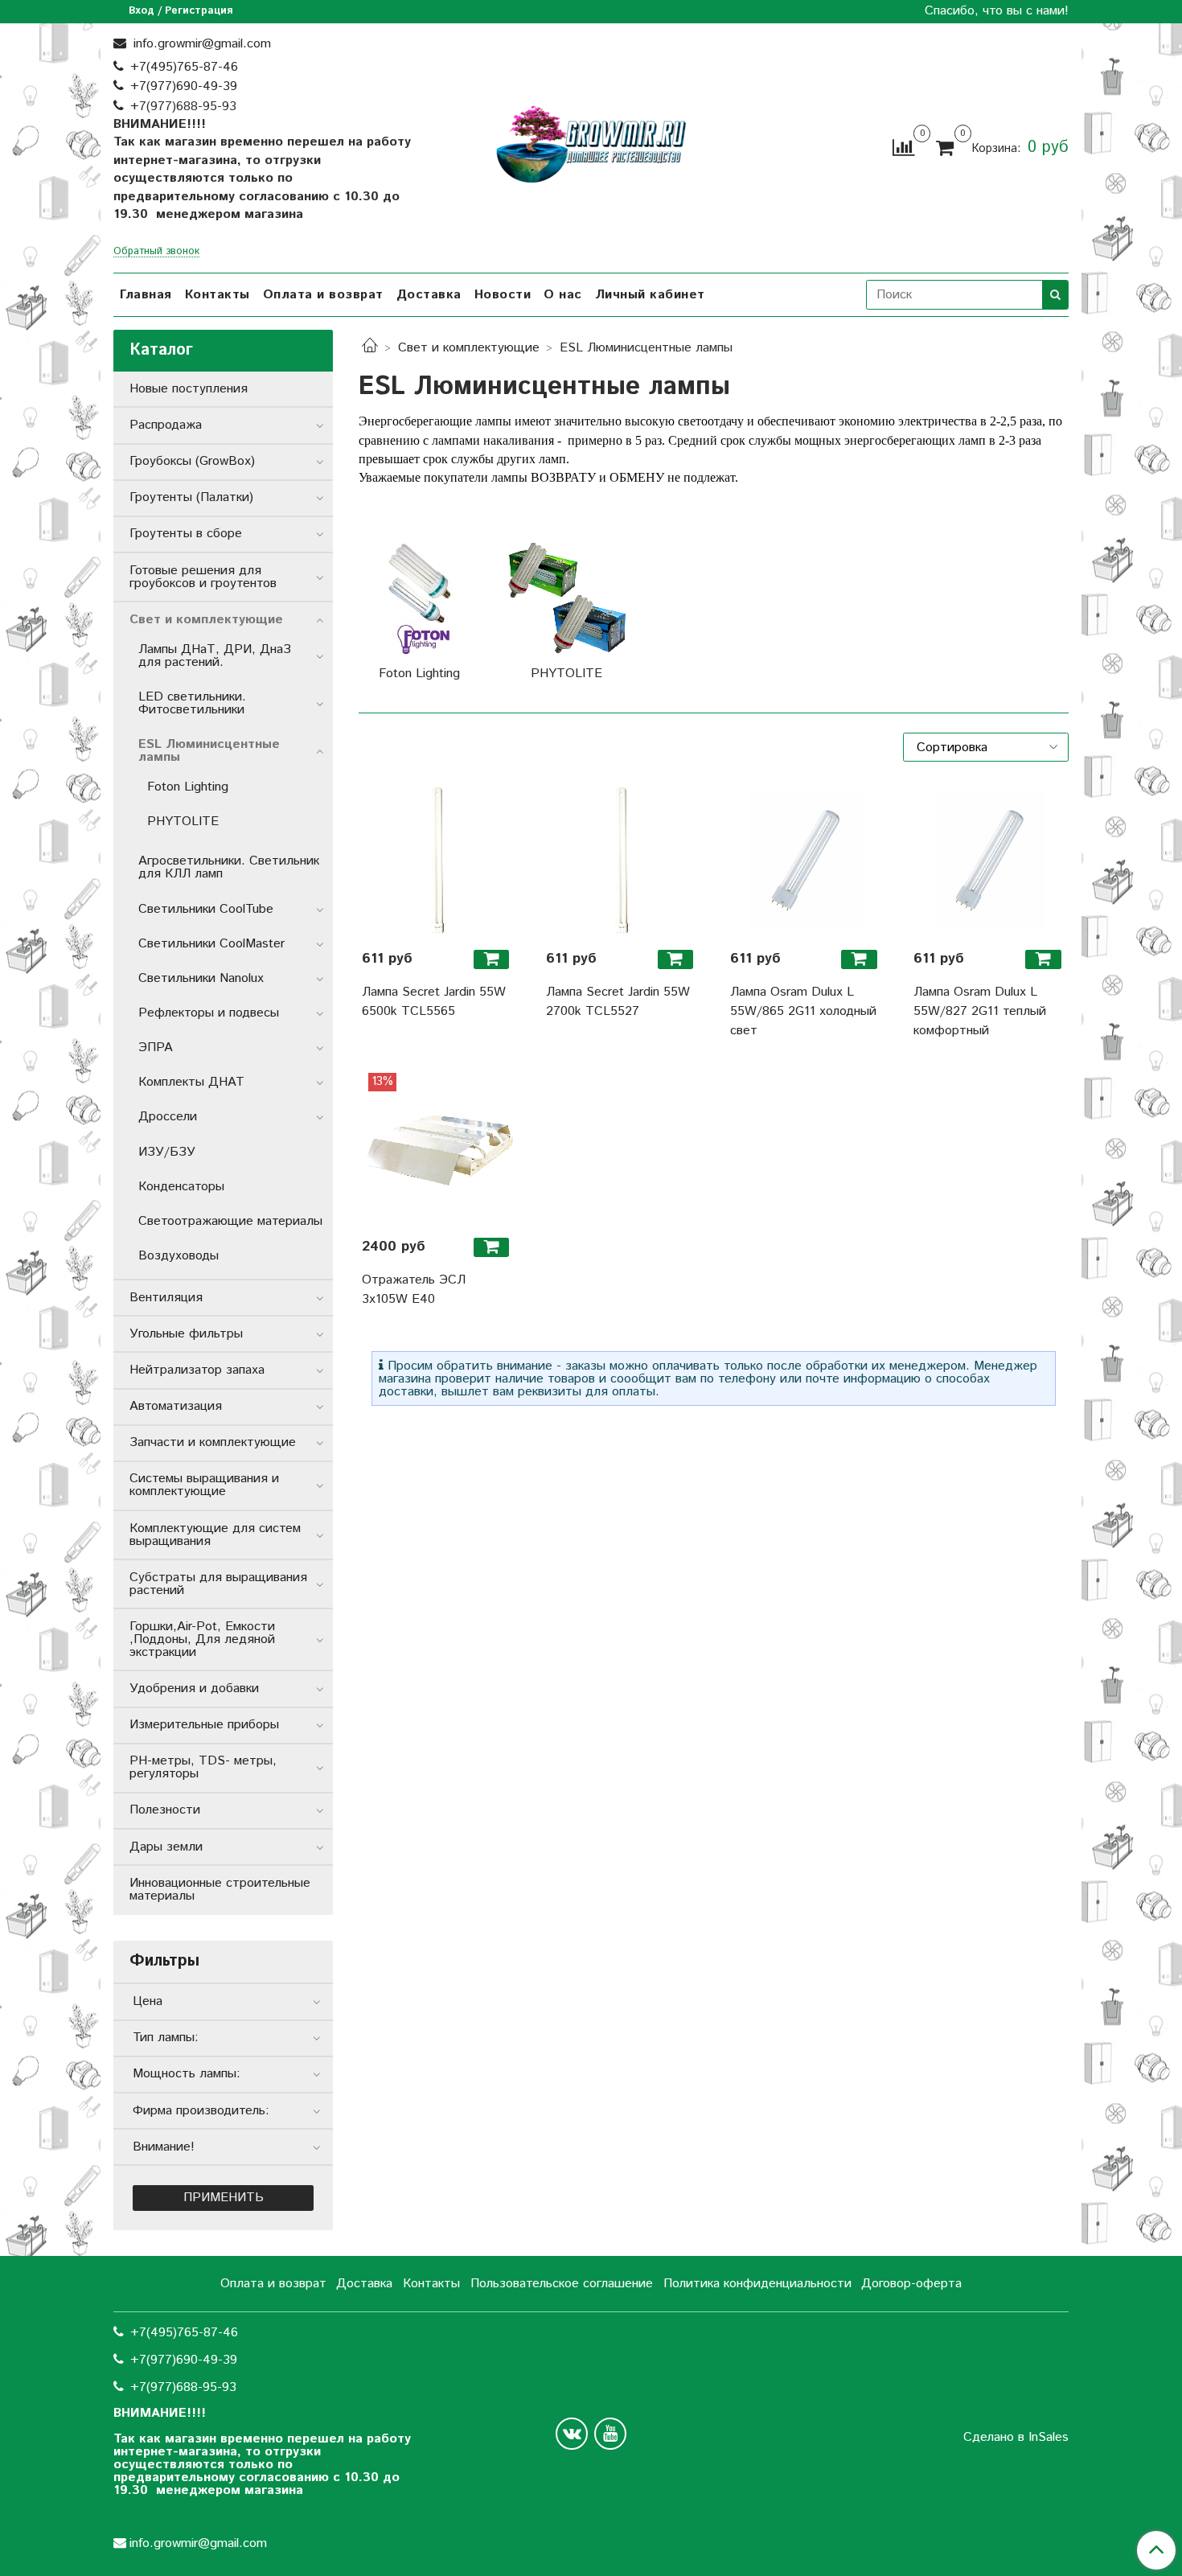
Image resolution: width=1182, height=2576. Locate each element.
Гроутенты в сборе (186, 534)
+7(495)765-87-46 (184, 67)
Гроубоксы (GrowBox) (192, 461)
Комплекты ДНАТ (191, 1082)
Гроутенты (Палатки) (191, 497)
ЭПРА (156, 1048)
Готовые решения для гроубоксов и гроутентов (203, 577)
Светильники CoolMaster (211, 944)
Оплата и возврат (323, 295)
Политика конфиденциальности (757, 2284)
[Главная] (370, 348)
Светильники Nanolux (201, 978)
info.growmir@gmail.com (200, 44)
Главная (146, 295)
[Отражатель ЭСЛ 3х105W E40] (438, 1149)
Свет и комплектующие (469, 348)
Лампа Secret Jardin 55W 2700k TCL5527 (618, 1002)
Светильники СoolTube (206, 909)
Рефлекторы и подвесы (209, 1013)
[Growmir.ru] (591, 144)
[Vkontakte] (572, 2434)
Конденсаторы (181, 1187)
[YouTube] (610, 2434)
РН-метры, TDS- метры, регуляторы (203, 1767)
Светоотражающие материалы (230, 1221)
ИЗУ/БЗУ (167, 1152)
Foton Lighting (188, 787)
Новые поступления (189, 389)
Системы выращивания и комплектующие (204, 1485)
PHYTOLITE (183, 822)
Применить (224, 2198)
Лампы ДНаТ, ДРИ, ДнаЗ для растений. (215, 656)
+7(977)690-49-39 (184, 86)
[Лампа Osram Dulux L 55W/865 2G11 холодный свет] (806, 860)
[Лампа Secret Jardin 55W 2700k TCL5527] (622, 860)
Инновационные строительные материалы (220, 1890)
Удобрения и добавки (194, 1689)
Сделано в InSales (1016, 2438)
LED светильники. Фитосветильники (192, 703)
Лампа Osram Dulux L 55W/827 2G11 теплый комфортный (980, 1011)
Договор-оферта (911, 2284)
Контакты (218, 295)
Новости (503, 295)
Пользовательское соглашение (562, 2284)
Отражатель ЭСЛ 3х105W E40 (414, 1290)
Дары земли (166, 1847)
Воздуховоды (179, 1256)
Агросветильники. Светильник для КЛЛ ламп (229, 867)
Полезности (165, 1810)
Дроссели (168, 1117)
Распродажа (166, 425)
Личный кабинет (650, 295)
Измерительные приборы (204, 1725)
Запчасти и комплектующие (213, 1442)
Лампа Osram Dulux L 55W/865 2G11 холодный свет (803, 1011)
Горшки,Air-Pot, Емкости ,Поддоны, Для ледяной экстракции (202, 1639)
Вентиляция (166, 1298)
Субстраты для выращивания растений (218, 1584)
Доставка (429, 295)
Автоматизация (176, 1406)
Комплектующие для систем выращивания (215, 1535)
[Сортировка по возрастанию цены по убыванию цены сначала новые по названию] (986, 747)
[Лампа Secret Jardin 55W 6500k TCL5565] (438, 860)
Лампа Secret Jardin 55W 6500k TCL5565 (434, 1002)
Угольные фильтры (186, 1334)
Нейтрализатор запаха (197, 1370)
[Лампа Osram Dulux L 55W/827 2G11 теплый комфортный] (989, 860)
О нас (563, 295)
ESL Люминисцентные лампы (209, 751)
